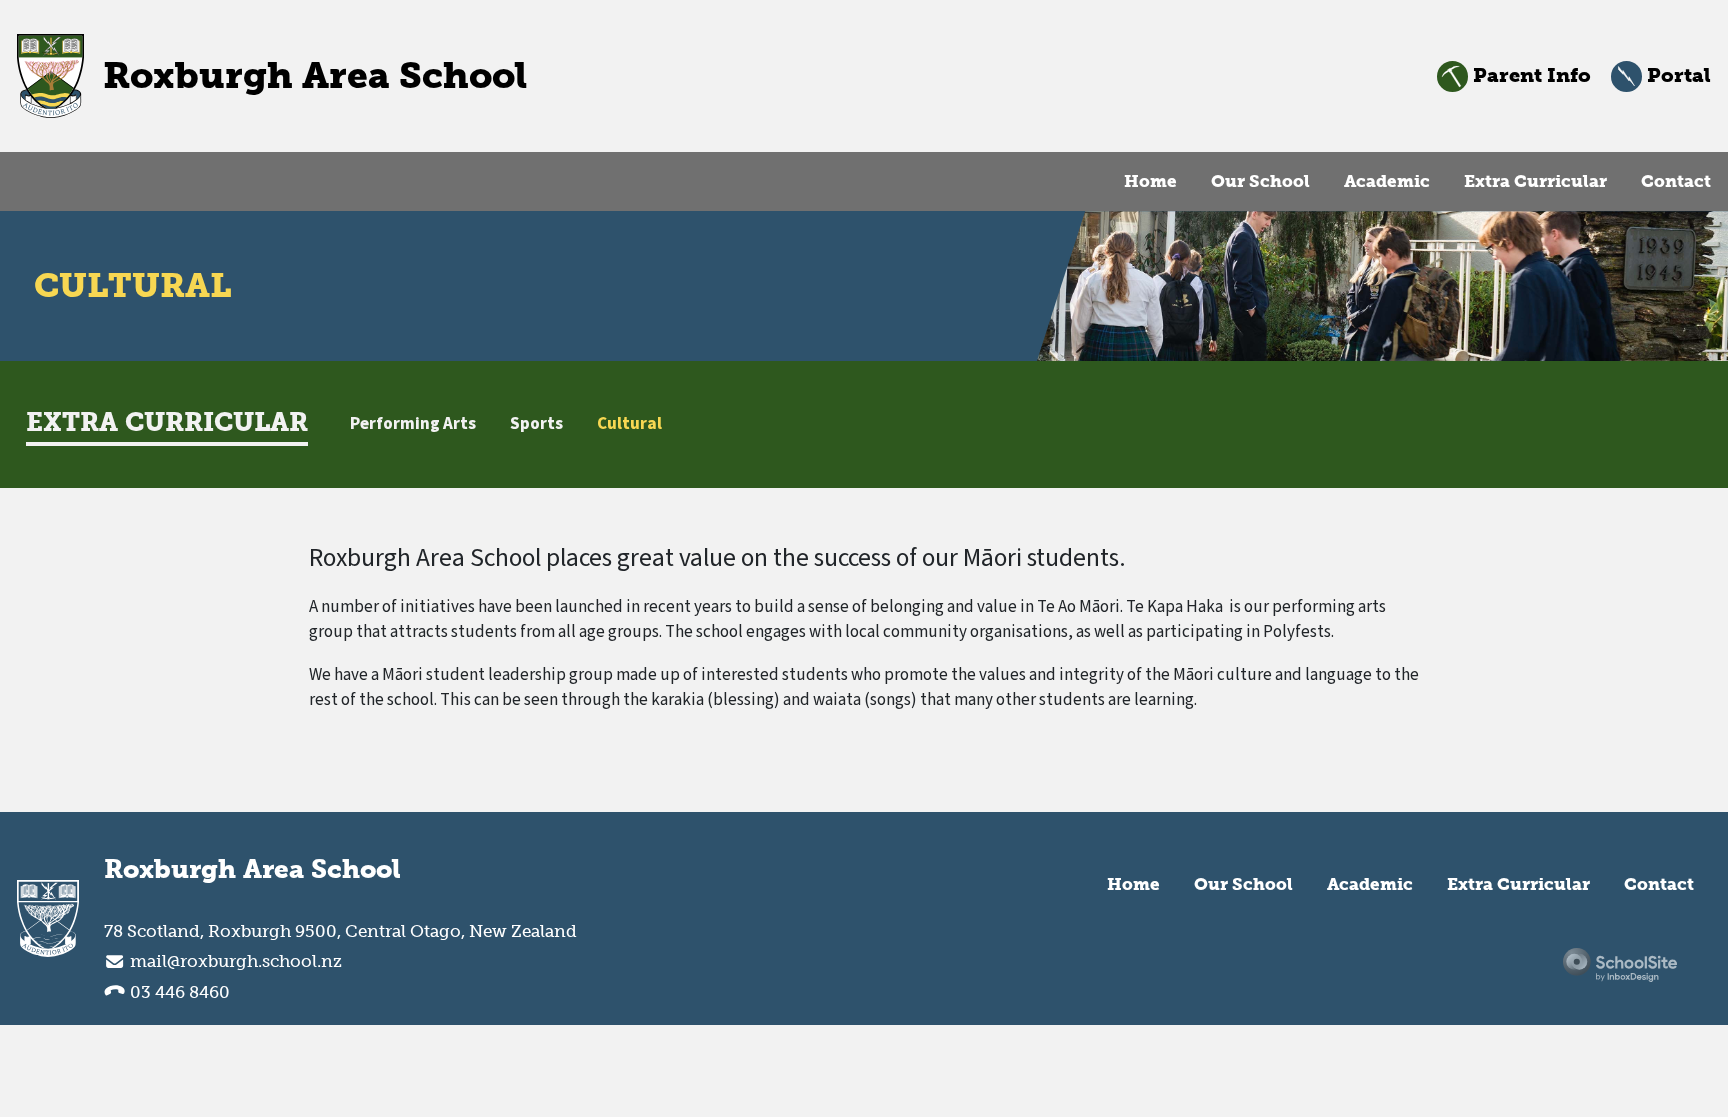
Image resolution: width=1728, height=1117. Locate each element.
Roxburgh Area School (252, 870)
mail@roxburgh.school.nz (236, 961)
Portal (1676, 75)
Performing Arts (413, 424)
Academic (1387, 181)
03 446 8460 (178, 992)
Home (1150, 181)
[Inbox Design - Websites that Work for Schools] (1620, 965)
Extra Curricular (1535, 181)
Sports (536, 424)
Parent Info (1529, 75)
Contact (1676, 181)
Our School (1260, 181)
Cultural (629, 424)
